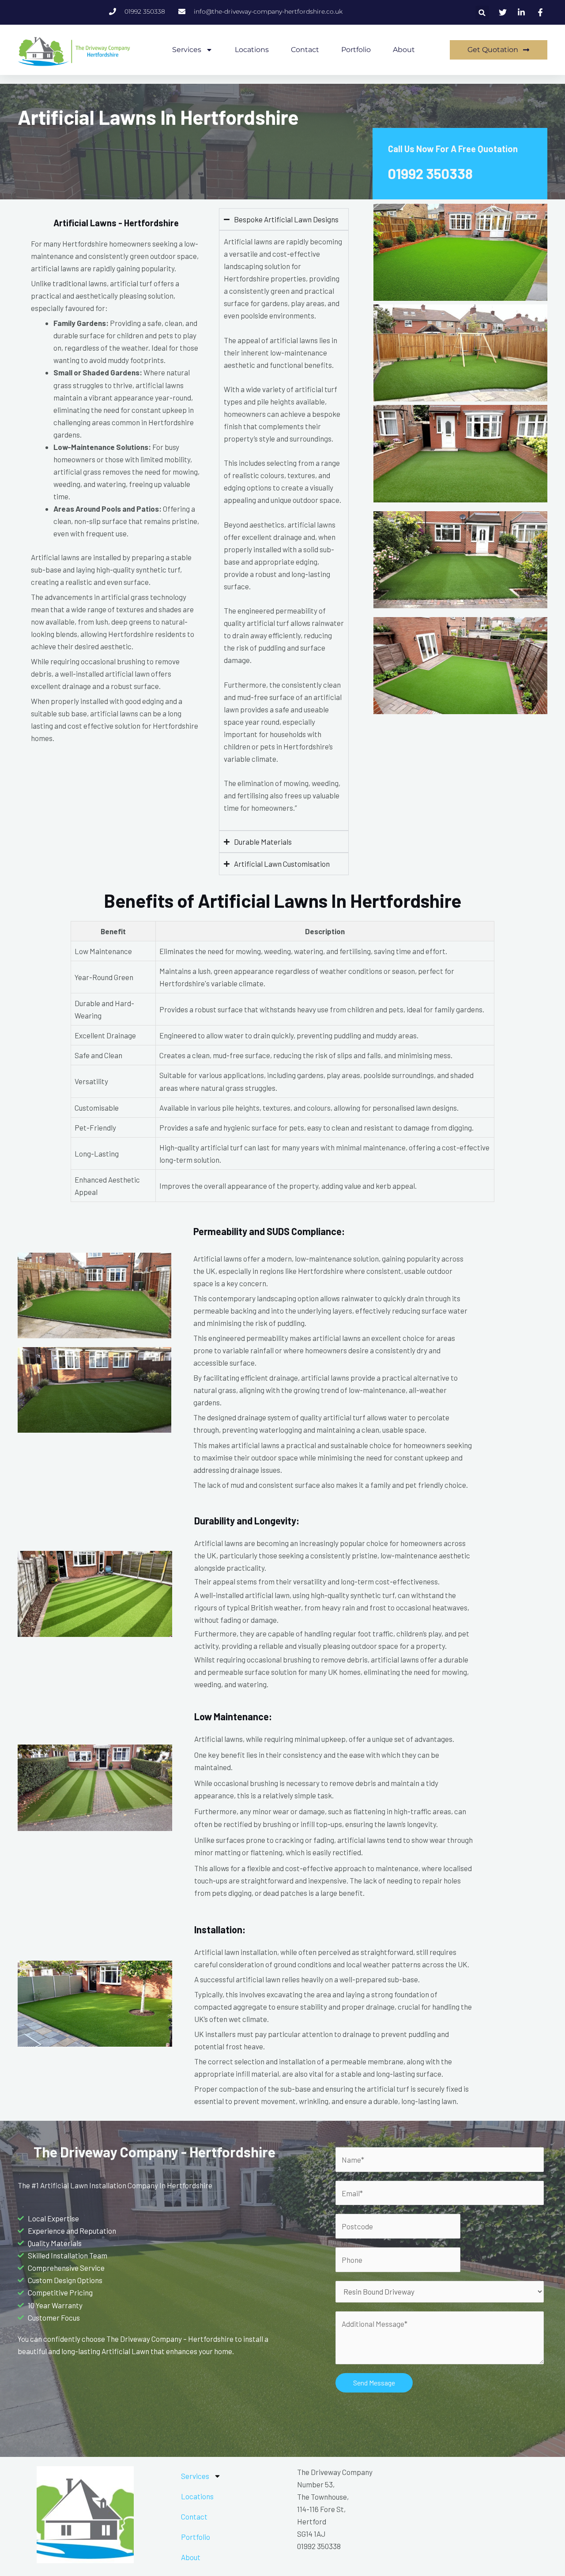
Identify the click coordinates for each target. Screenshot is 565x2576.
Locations (252, 50)
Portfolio (356, 50)
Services (187, 50)
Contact (305, 50)
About (404, 50)
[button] (482, 13)
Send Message (374, 2383)
